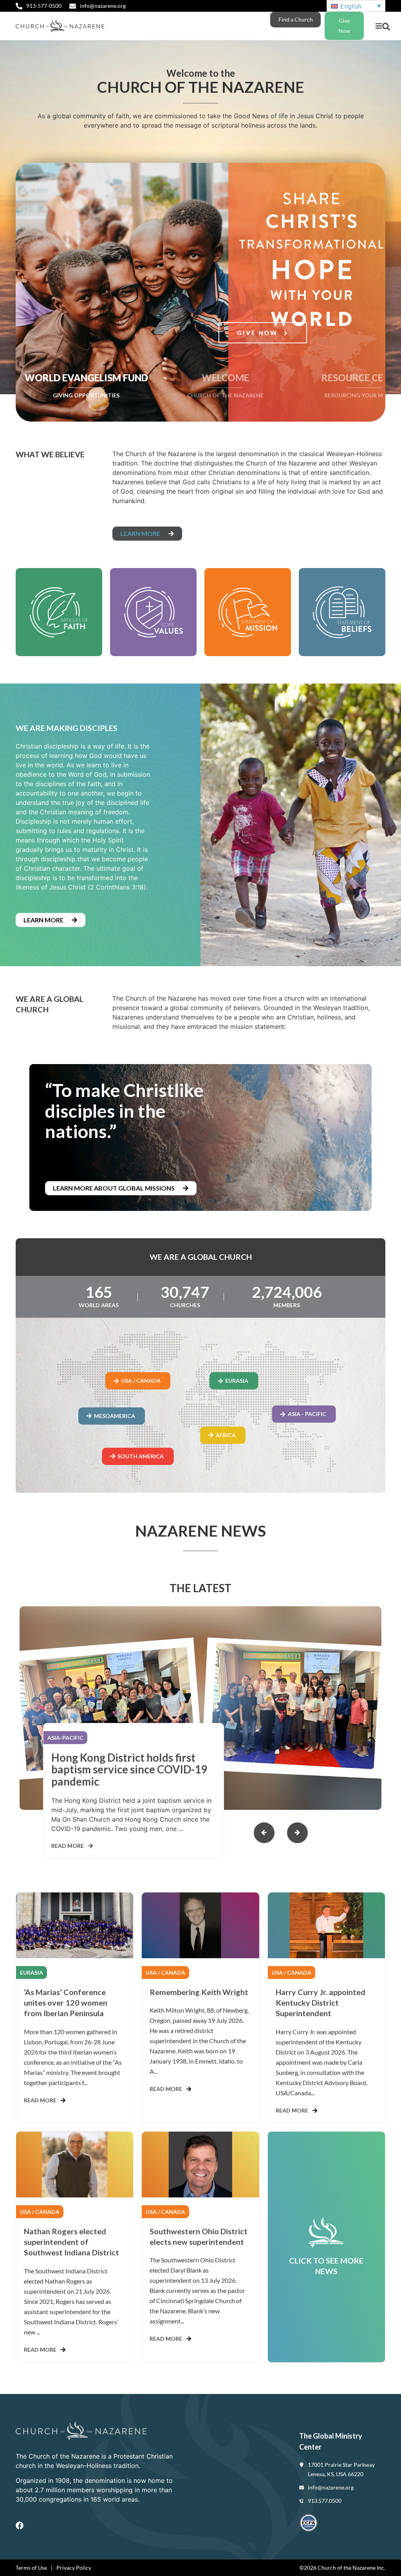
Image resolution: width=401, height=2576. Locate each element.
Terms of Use (31, 2568)
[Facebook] (20, 2525)
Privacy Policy (74, 2568)
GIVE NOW (258, 333)
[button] (378, 26)
